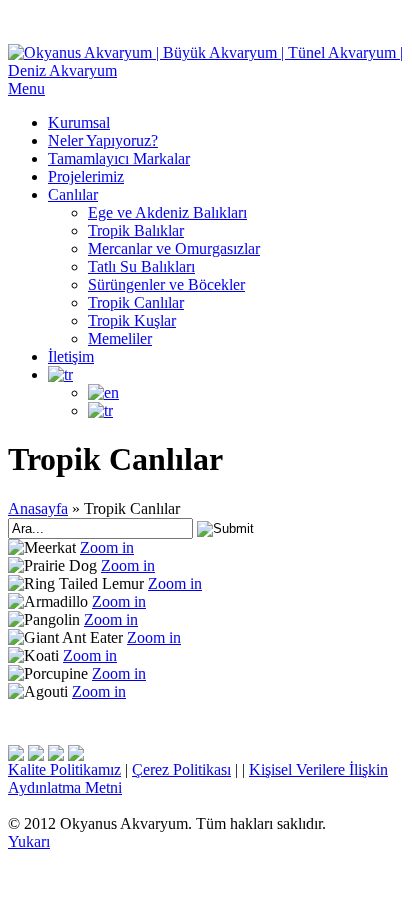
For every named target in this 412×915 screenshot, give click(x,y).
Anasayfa (38, 508)
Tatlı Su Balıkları (141, 266)
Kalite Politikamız (64, 769)
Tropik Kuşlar (132, 320)
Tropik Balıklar (136, 230)
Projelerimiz (86, 176)
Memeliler (120, 338)
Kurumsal (79, 122)
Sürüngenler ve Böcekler (166, 284)
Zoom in (107, 547)
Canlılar (73, 194)
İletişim (71, 356)
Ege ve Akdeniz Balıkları (167, 212)
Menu (26, 88)
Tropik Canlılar (136, 302)
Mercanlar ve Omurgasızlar (174, 248)
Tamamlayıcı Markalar (119, 158)
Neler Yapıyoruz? (103, 140)
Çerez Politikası (181, 769)
